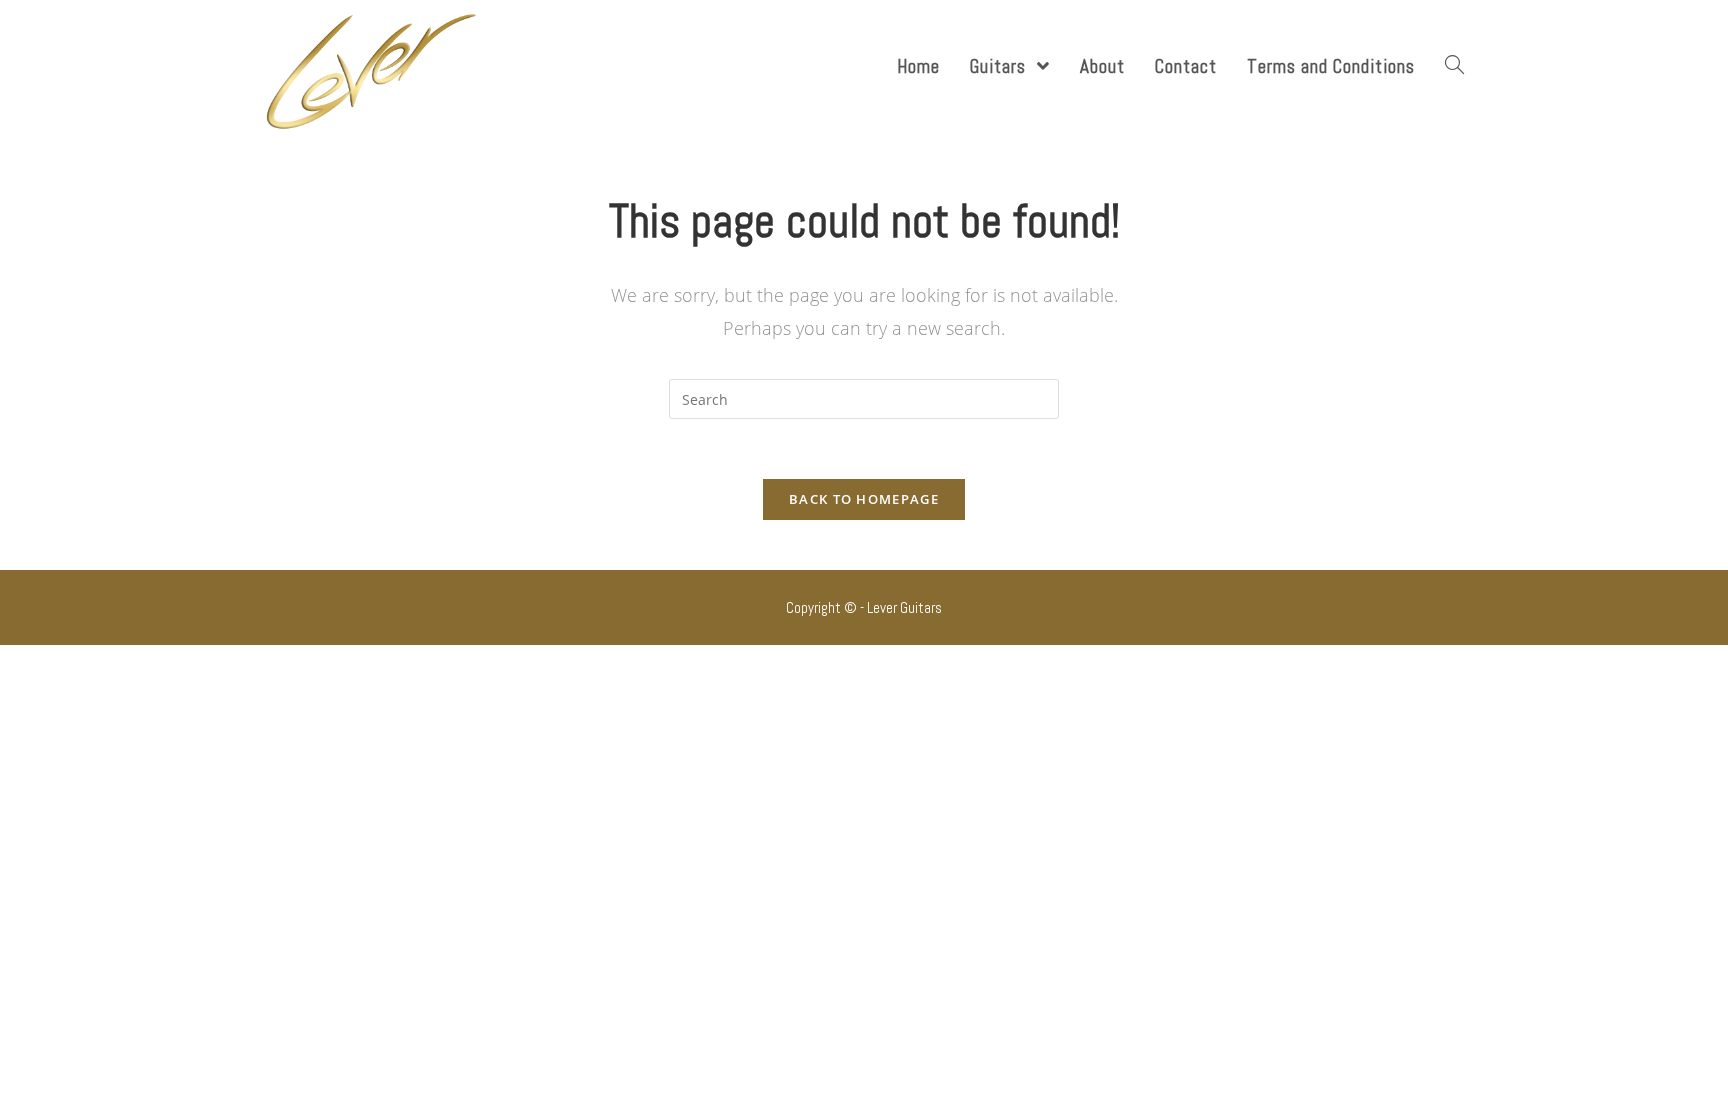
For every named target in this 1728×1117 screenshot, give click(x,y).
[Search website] (1454, 66)
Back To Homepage (864, 499)
